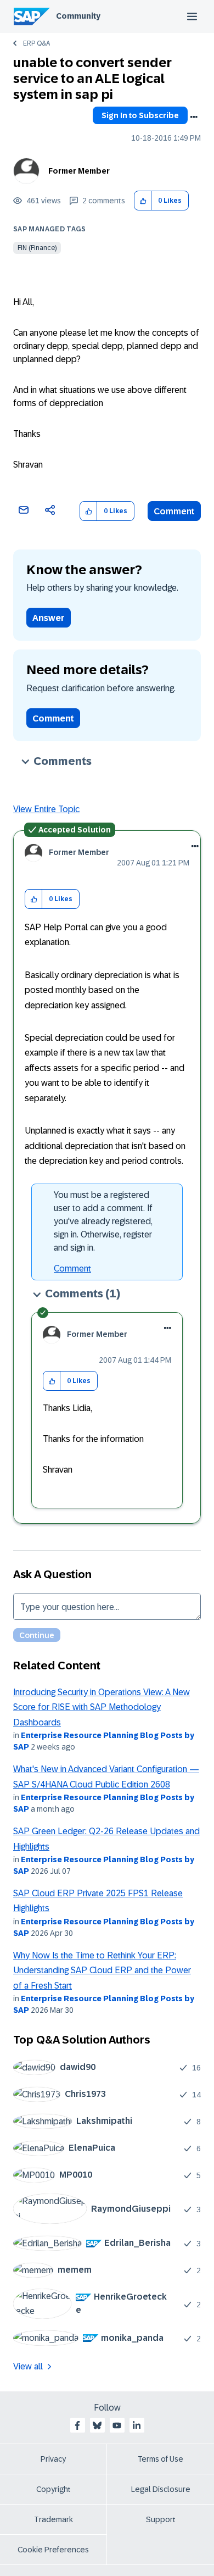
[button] (143, 201)
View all (28, 2366)
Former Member (79, 171)
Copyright (54, 2489)
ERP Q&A (36, 43)
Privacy (53, 2459)
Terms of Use (161, 2459)
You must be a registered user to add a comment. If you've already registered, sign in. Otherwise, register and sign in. (103, 1221)
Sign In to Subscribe (140, 115)
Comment (174, 511)
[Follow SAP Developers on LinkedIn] (137, 2425)
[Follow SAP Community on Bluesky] (97, 2425)
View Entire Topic (46, 809)
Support (161, 2519)
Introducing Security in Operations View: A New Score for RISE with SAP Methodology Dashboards (102, 1707)
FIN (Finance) (37, 248)
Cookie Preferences (53, 2550)
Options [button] (194, 117)
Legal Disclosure (161, 2489)
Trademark (54, 2519)
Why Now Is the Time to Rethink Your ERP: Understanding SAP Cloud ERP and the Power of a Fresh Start (102, 1970)
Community (78, 16)
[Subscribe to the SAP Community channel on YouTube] (117, 2425)
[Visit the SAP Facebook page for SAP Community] (77, 2425)
